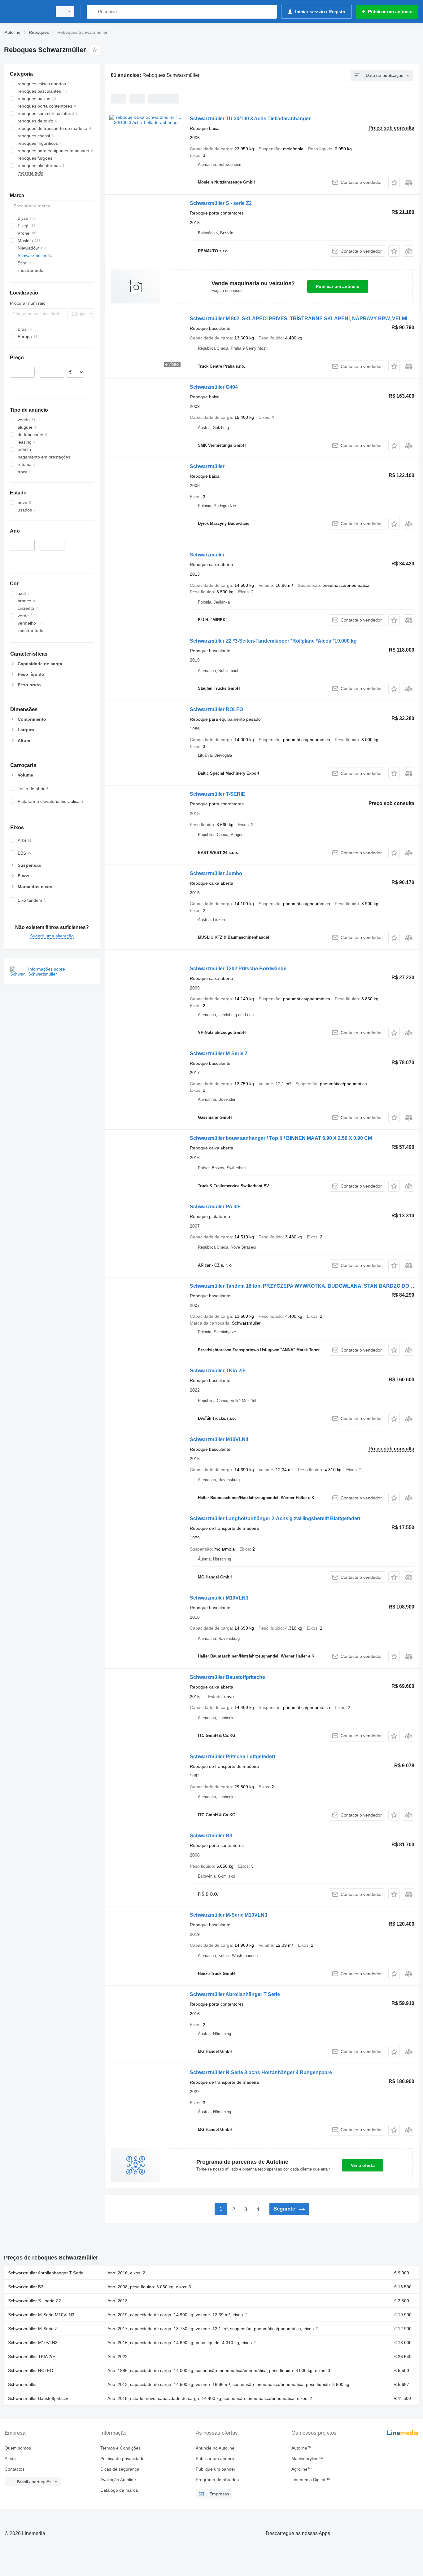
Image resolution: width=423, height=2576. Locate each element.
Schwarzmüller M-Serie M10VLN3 (229, 1915)
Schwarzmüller (207, 466)
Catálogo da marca (119, 2490)
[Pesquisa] (93, 12)
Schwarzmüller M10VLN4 (219, 1439)
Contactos (15, 2469)
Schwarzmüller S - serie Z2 (221, 203)
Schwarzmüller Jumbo (216, 873)
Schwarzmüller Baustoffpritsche (227, 1677)
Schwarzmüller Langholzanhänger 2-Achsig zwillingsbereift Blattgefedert (275, 1518)
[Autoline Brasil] (26, 12)
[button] (394, 182)
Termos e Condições (120, 2448)
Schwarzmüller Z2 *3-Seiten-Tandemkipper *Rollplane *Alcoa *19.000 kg (273, 641)
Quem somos (18, 2448)
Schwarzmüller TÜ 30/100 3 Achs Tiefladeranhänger (250, 119)
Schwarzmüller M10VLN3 (219, 1598)
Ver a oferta (363, 2165)
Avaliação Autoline (118, 2480)
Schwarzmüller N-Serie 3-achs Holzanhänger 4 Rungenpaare (261, 2072)
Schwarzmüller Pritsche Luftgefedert (233, 1757)
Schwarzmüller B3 (211, 1836)
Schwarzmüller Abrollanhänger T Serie (235, 1994)
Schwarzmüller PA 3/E (215, 1207)
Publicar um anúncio (338, 286)
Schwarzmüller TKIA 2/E (218, 1371)
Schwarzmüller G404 (214, 387)
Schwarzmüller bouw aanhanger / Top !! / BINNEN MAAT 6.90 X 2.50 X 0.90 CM (281, 1138)
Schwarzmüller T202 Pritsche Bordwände (238, 969)
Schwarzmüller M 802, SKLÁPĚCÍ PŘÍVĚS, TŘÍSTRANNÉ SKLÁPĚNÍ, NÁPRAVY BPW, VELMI (299, 319)
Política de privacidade (122, 2459)
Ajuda (10, 2459)
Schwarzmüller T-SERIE (218, 794)
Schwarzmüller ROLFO (216, 709)
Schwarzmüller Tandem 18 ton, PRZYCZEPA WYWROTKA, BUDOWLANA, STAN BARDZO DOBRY (305, 1286)
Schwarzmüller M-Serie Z (219, 1053)
